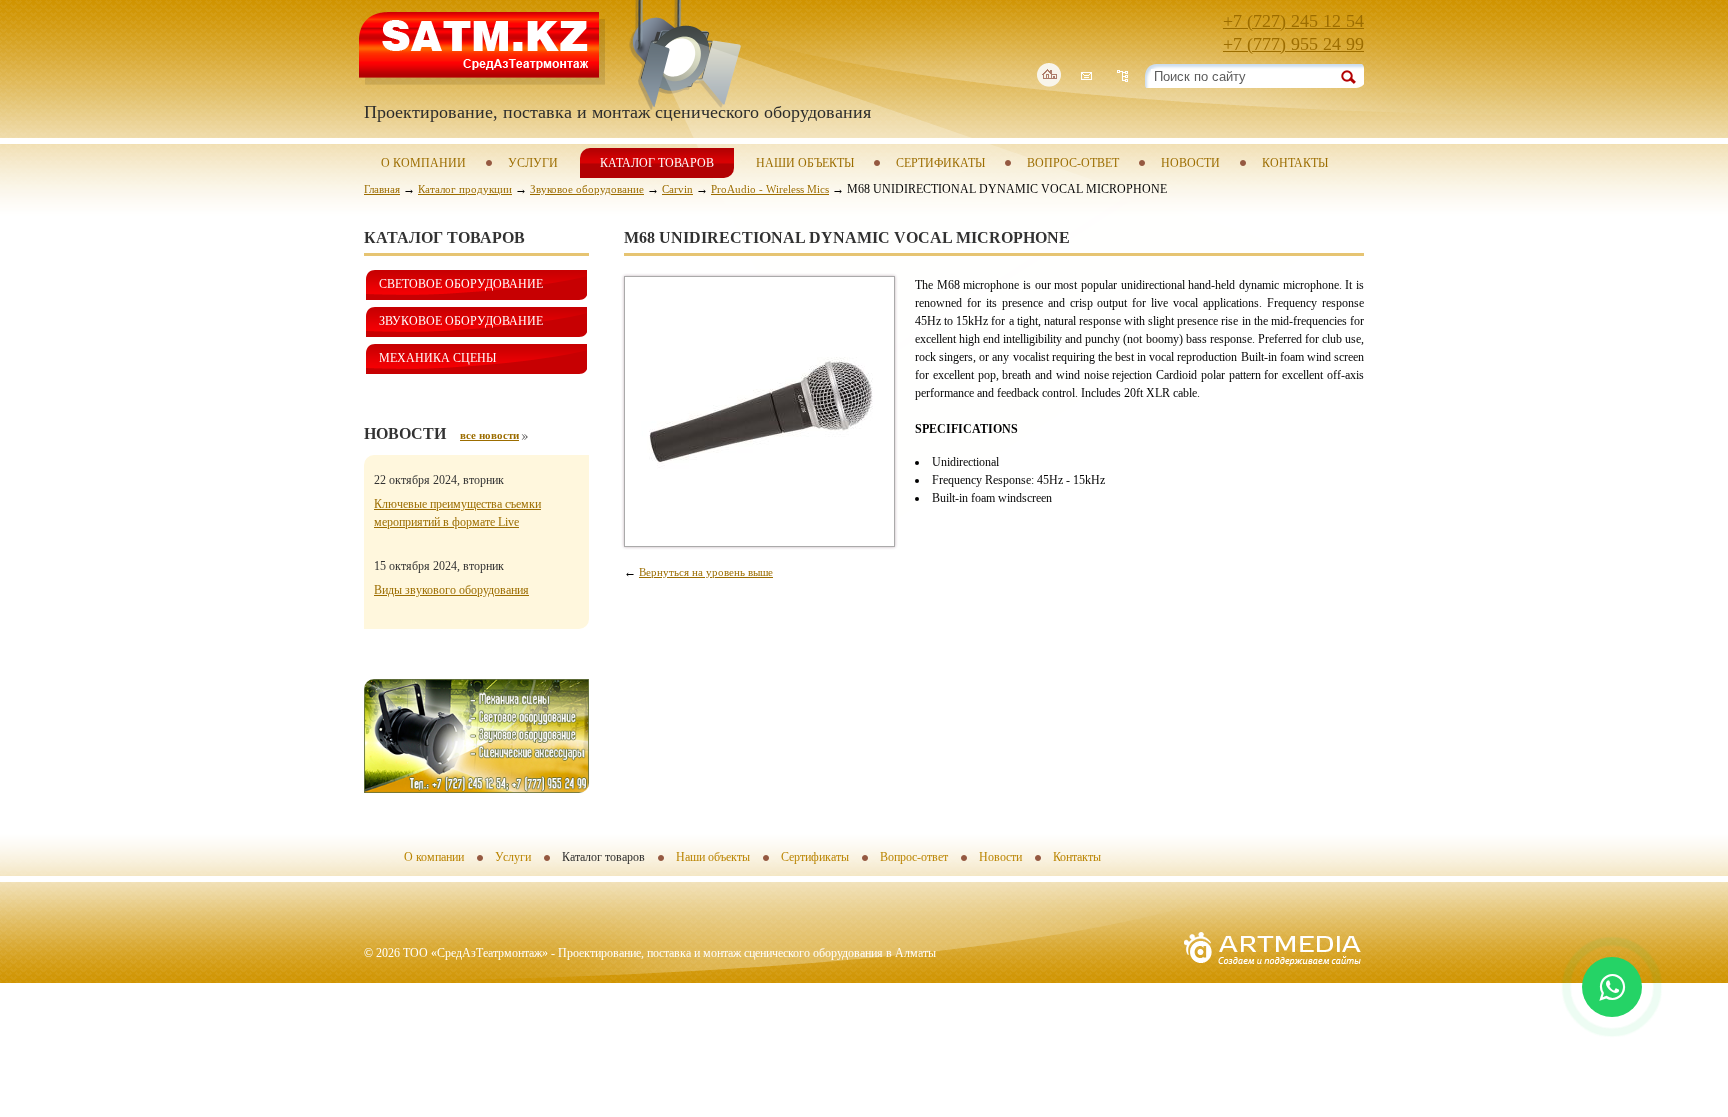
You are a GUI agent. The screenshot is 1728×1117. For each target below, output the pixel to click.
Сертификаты (940, 163)
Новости (1190, 163)
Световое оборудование (461, 284)
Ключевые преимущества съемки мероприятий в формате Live (457, 513)
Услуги (533, 163)
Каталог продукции (465, 189)
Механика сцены (437, 358)
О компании (423, 163)
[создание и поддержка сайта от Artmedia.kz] (1272, 971)
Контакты (1295, 163)
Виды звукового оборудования (451, 590)
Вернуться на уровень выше (706, 572)
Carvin (677, 189)
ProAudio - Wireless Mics (770, 189)
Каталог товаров (657, 163)
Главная (382, 189)
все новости (489, 435)
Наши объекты (805, 163)
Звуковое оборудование (587, 189)
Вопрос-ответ (1073, 163)
